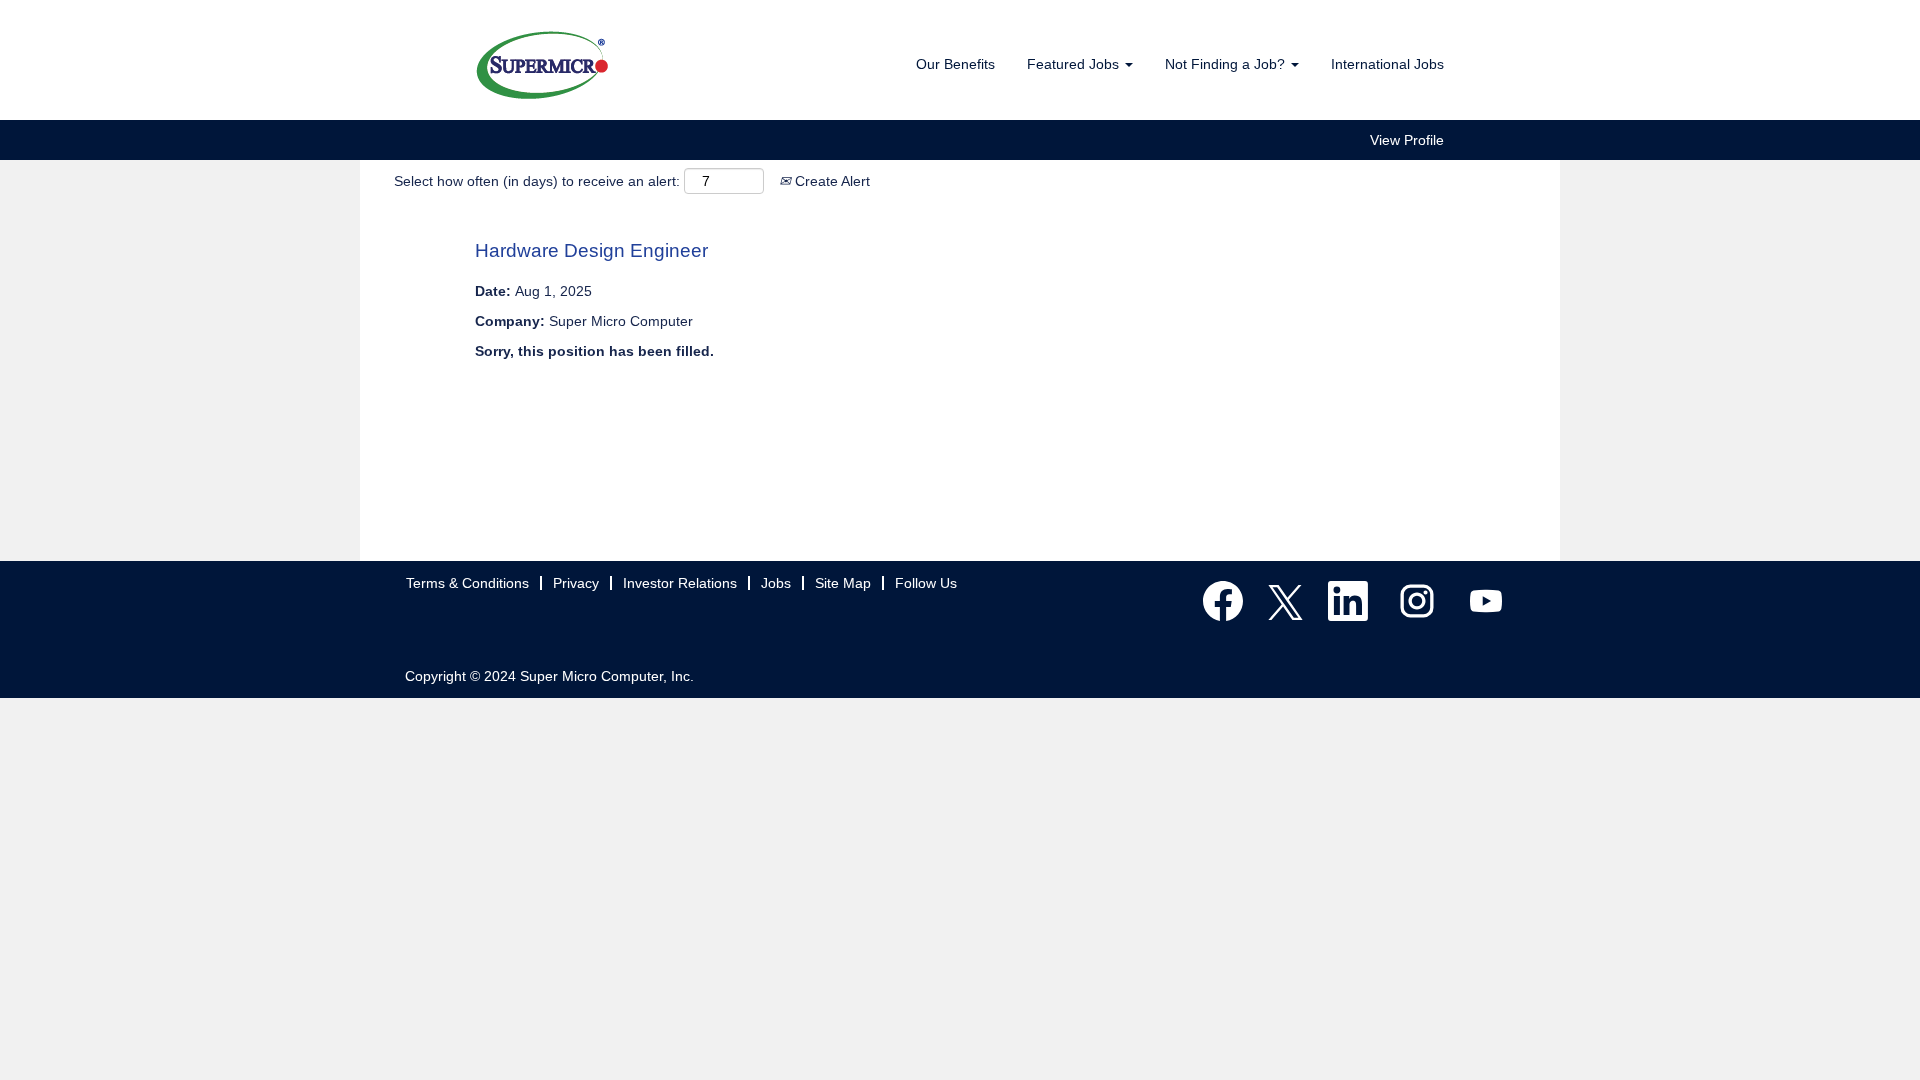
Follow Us (926, 583)
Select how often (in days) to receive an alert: (537, 181)
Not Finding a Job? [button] (1227, 64)
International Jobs (1387, 64)
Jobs (776, 583)
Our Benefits (955, 64)
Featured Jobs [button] (1075, 64)
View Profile (1407, 140)
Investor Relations (680, 583)
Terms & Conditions (467, 583)
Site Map (843, 583)
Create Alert (830, 181)
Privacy (576, 583)
